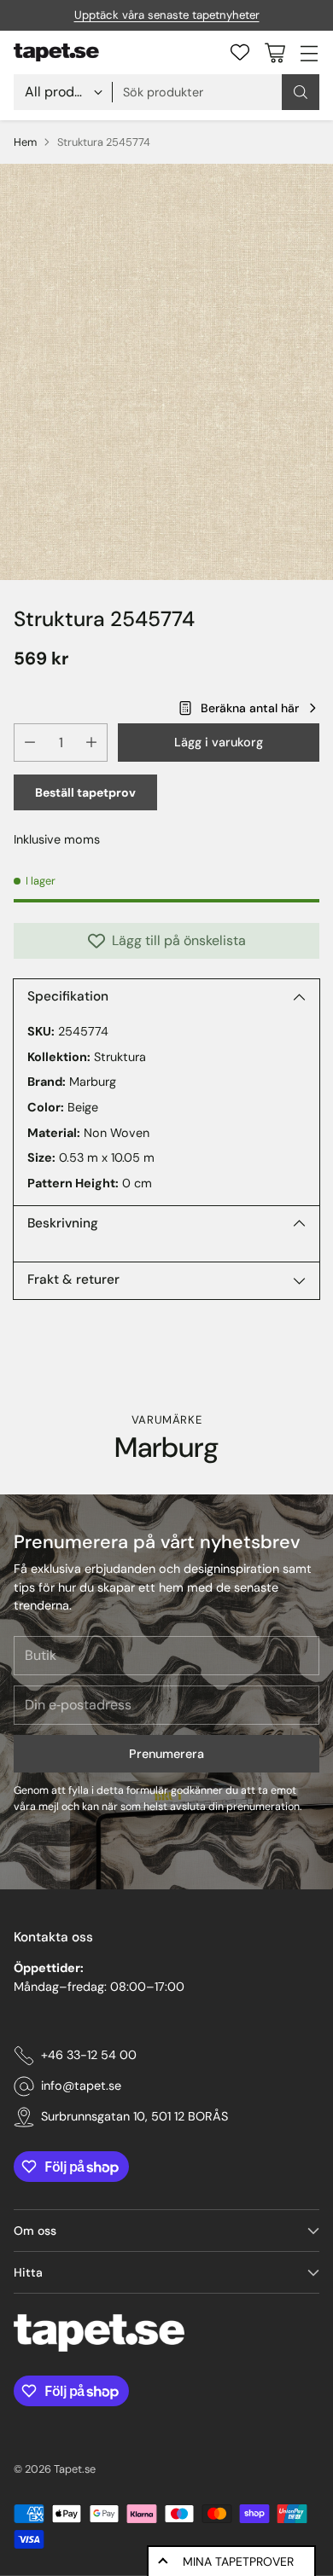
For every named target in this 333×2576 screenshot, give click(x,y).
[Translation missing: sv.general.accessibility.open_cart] (275, 52)
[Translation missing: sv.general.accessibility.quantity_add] (91, 743)
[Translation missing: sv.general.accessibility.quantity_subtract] (30, 743)
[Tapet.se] (56, 53)
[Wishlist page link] (240, 52)
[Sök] (301, 92)
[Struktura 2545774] (166, 372)
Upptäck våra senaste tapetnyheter (167, 15)
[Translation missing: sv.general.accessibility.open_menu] (309, 52)
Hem (25, 142)
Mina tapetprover (238, 2561)
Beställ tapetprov (85, 792)
